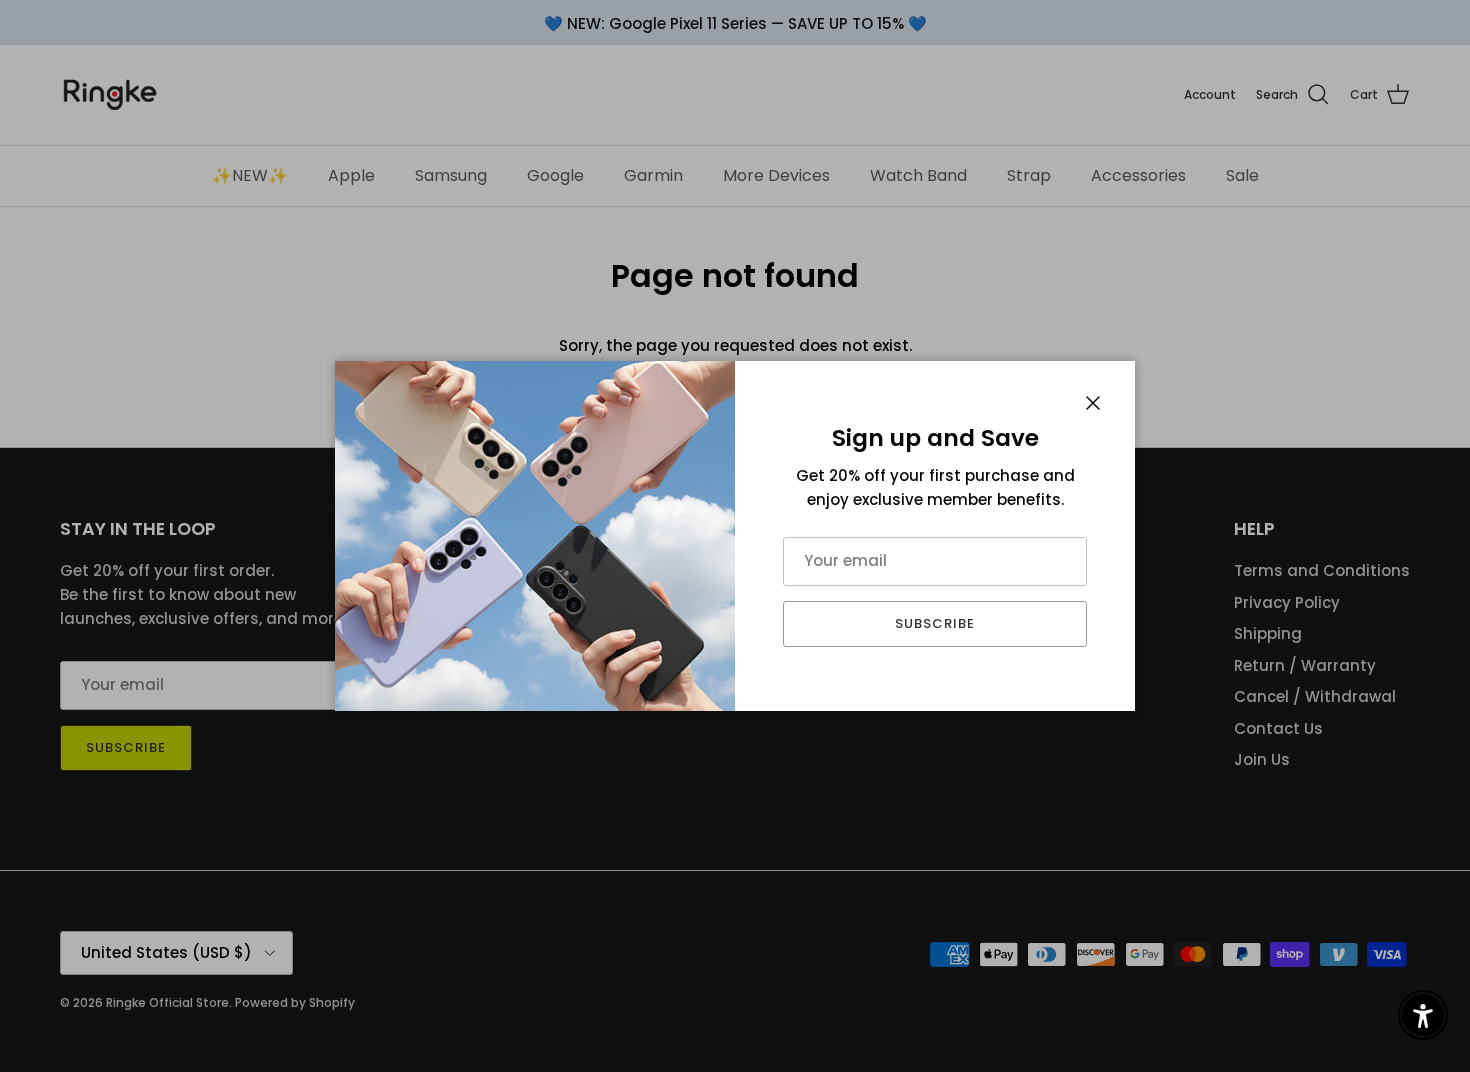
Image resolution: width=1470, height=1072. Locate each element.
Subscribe (935, 623)
